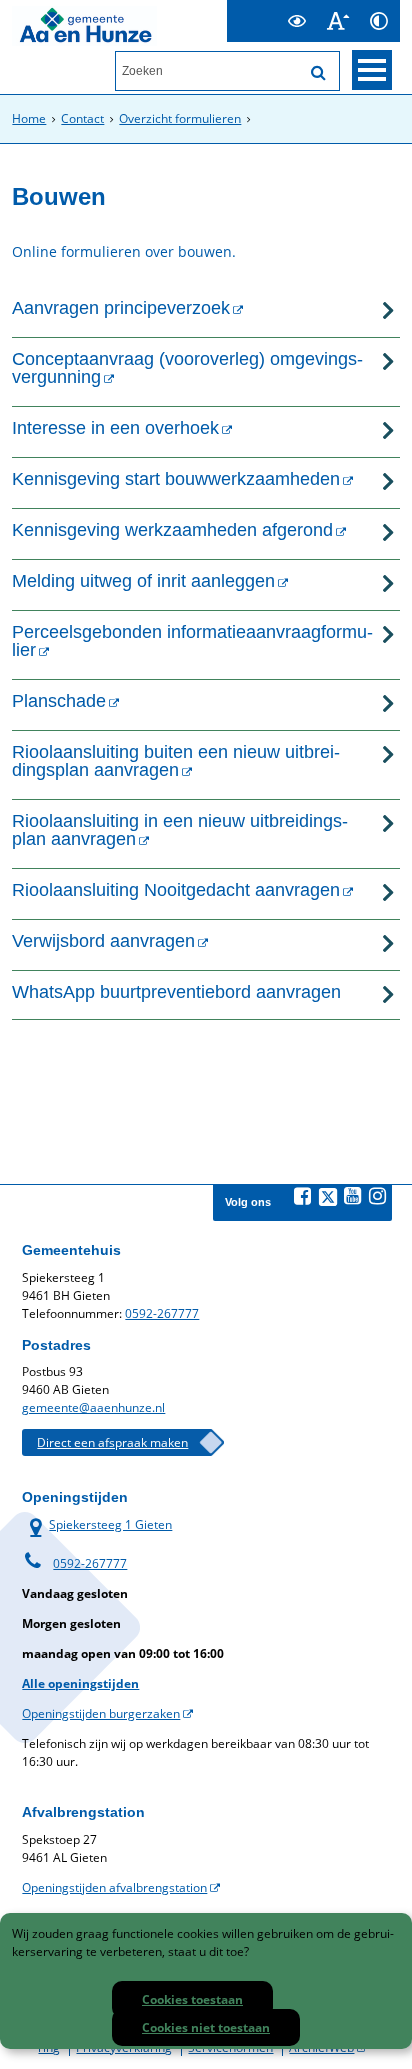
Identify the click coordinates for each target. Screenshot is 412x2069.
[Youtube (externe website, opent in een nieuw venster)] (353, 1196)
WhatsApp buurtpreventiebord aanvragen (176, 992)
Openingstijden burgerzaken (101, 1713)
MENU (372, 70)
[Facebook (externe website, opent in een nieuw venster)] (303, 1196)
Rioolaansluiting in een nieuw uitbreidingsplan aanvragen (180, 830)
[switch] (297, 21)
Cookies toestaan (192, 1999)
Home (29, 118)
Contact (82, 118)
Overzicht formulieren (180, 118)
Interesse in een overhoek (115, 428)
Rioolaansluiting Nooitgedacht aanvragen (176, 890)
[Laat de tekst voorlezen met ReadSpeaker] (265, 8)
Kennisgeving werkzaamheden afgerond (172, 530)
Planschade (59, 701)
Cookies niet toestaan (206, 2027)
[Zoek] (319, 73)
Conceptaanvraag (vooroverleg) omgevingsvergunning (187, 368)
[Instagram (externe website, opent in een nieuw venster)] (378, 1196)
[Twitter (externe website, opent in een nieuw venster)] (328, 1197)
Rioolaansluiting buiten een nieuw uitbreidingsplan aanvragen (176, 761)
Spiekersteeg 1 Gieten (97, 1524)
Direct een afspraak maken (112, 1442)
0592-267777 (162, 1313)
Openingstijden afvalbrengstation (114, 1887)
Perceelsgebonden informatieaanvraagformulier (192, 641)
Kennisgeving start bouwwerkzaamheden (176, 479)
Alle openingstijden (80, 1683)
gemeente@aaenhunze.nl (93, 1407)
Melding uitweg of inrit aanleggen (143, 581)
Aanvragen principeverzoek (121, 308)
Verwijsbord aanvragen (103, 941)
